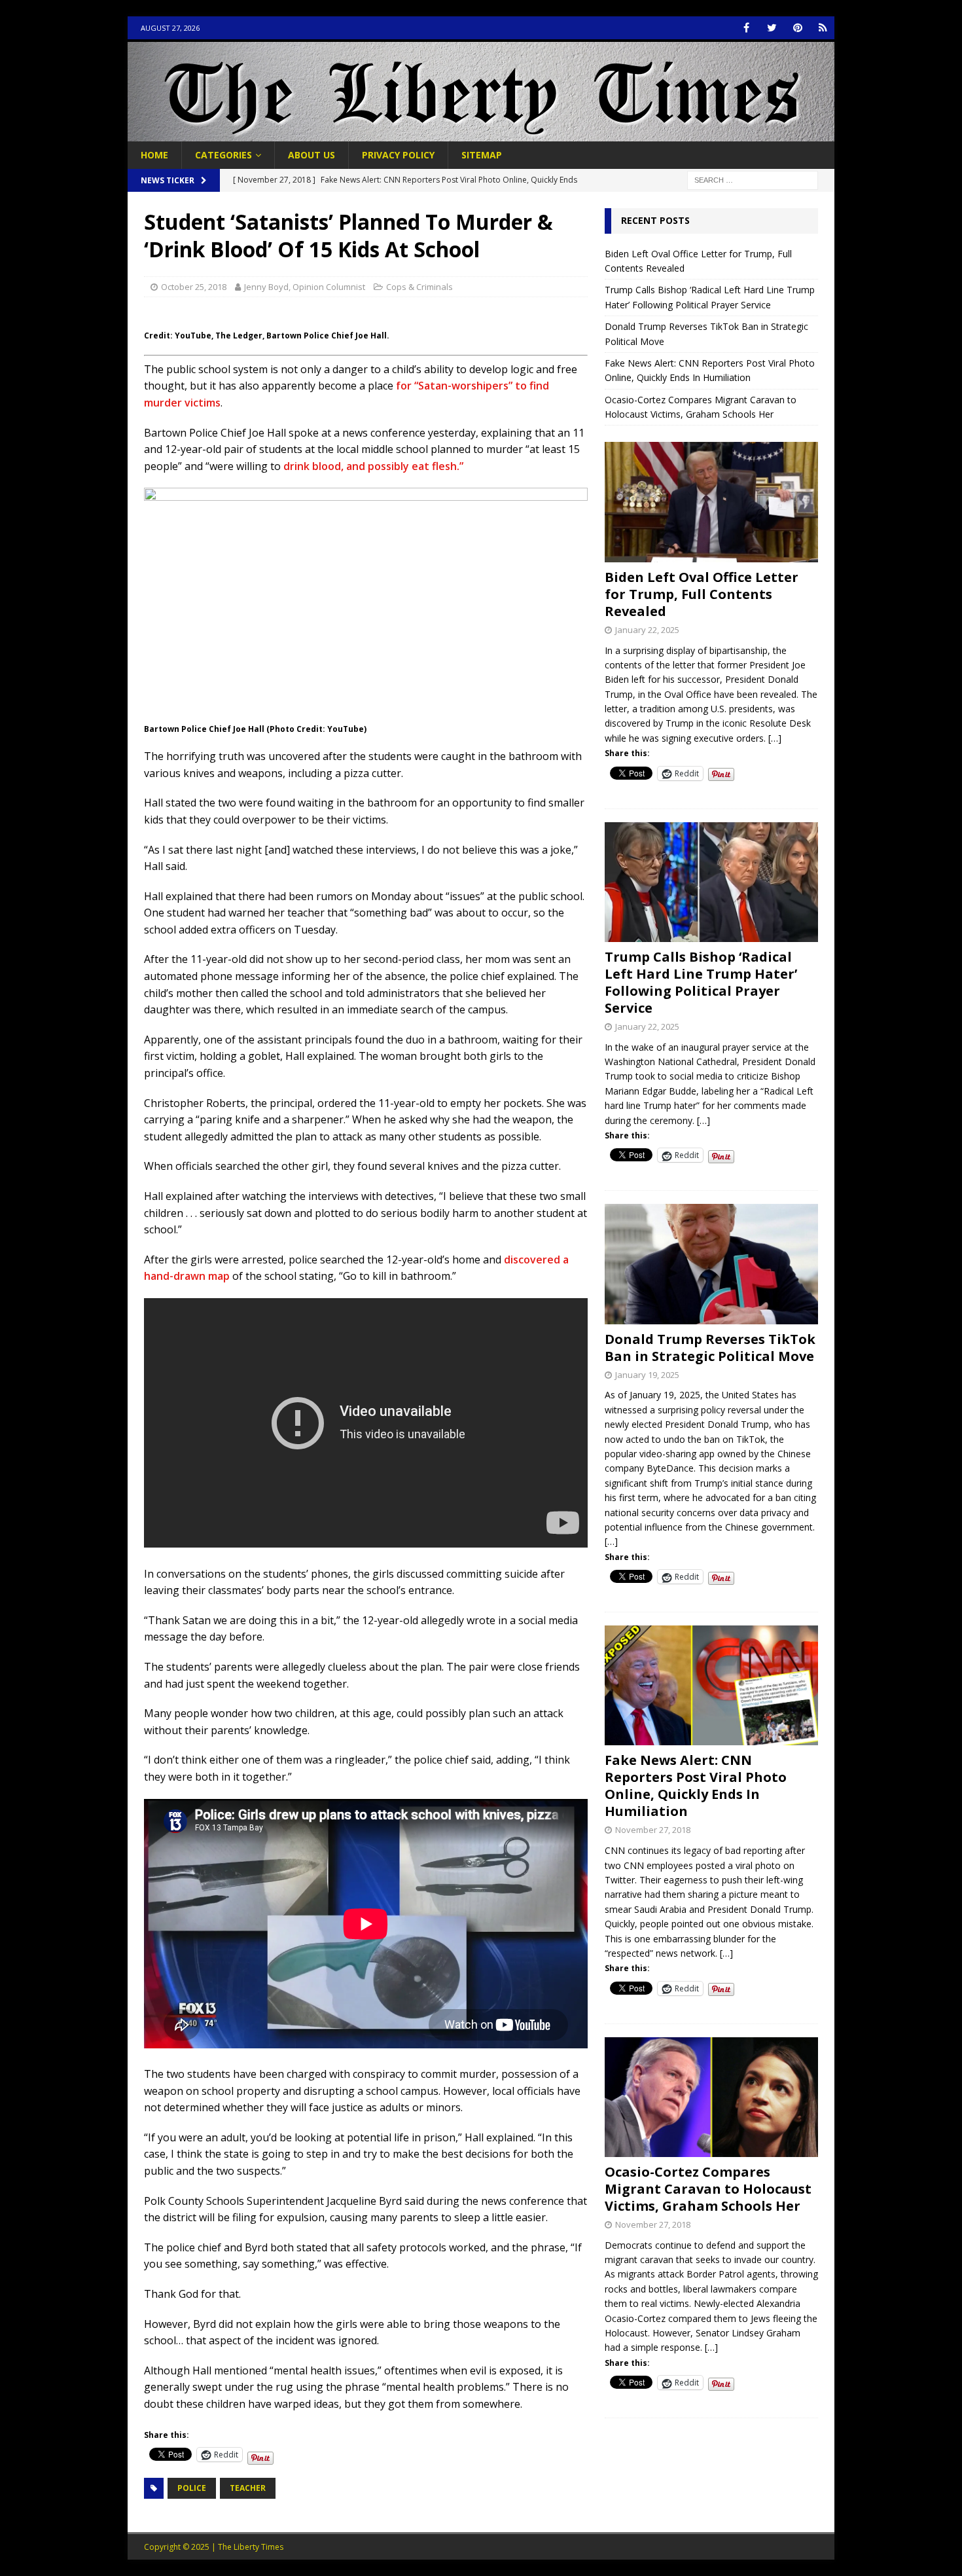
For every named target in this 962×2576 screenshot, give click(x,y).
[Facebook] (746, 28)
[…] (775, 738)
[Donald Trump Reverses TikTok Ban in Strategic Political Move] (711, 1264)
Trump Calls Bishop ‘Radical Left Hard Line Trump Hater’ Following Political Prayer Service (701, 982)
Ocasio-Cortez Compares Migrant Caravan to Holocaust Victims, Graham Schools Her (708, 2189)
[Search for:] (753, 180)
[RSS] (823, 28)
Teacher (248, 2488)
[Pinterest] (797, 28)
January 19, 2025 (647, 1375)
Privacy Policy (398, 155)
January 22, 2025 (647, 630)
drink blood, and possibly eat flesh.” (373, 466)
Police (192, 2488)
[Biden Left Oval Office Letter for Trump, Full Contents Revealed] (711, 502)
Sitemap (482, 155)
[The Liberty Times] (481, 134)
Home (154, 155)
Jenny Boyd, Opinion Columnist (305, 287)
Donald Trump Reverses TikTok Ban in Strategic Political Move (710, 1348)
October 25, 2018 (194, 287)
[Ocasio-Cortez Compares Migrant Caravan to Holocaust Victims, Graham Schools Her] (711, 2097)
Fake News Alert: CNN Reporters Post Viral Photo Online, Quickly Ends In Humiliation (696, 1786)
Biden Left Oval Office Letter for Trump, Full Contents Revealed (702, 594)
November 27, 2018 (653, 1830)
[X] (772, 28)
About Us (312, 155)
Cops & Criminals (419, 287)
